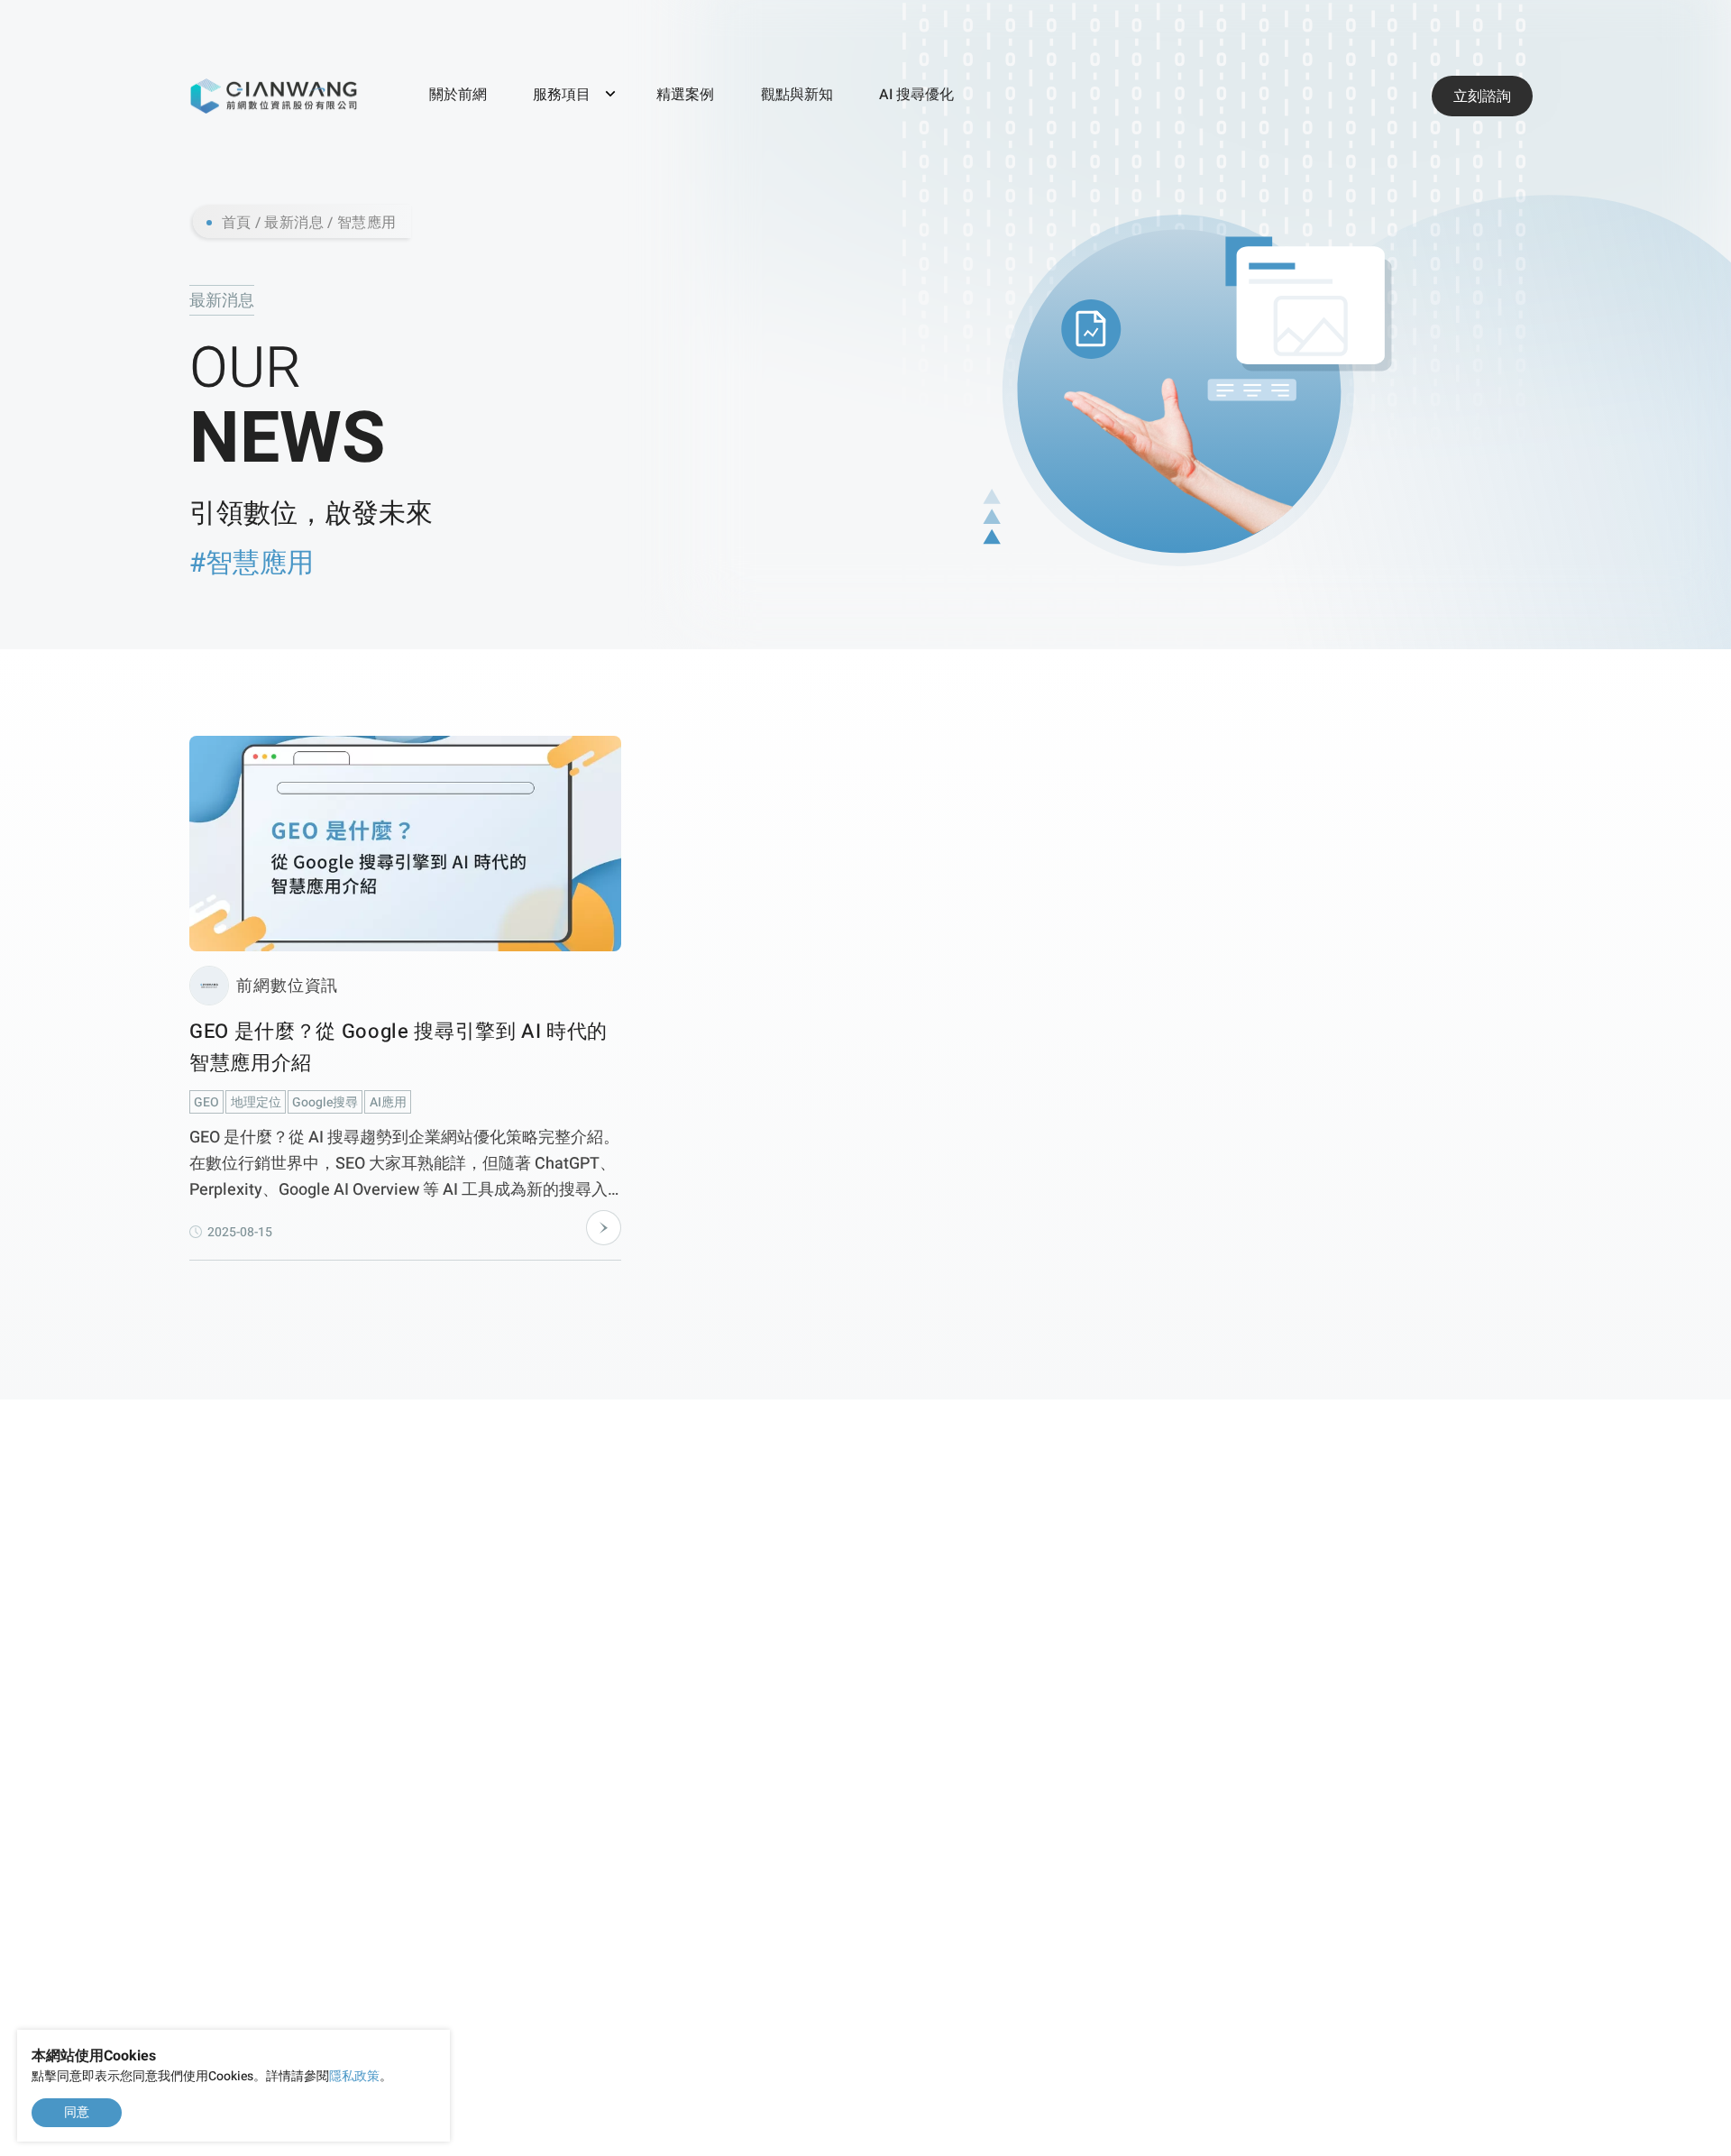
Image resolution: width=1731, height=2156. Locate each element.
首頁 (237, 223)
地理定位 (256, 1102)
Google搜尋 (325, 1102)
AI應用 (388, 1102)
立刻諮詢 (1482, 96)
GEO (206, 1102)
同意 (77, 2112)
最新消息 (294, 223)
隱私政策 (354, 2076)
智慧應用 (367, 223)
